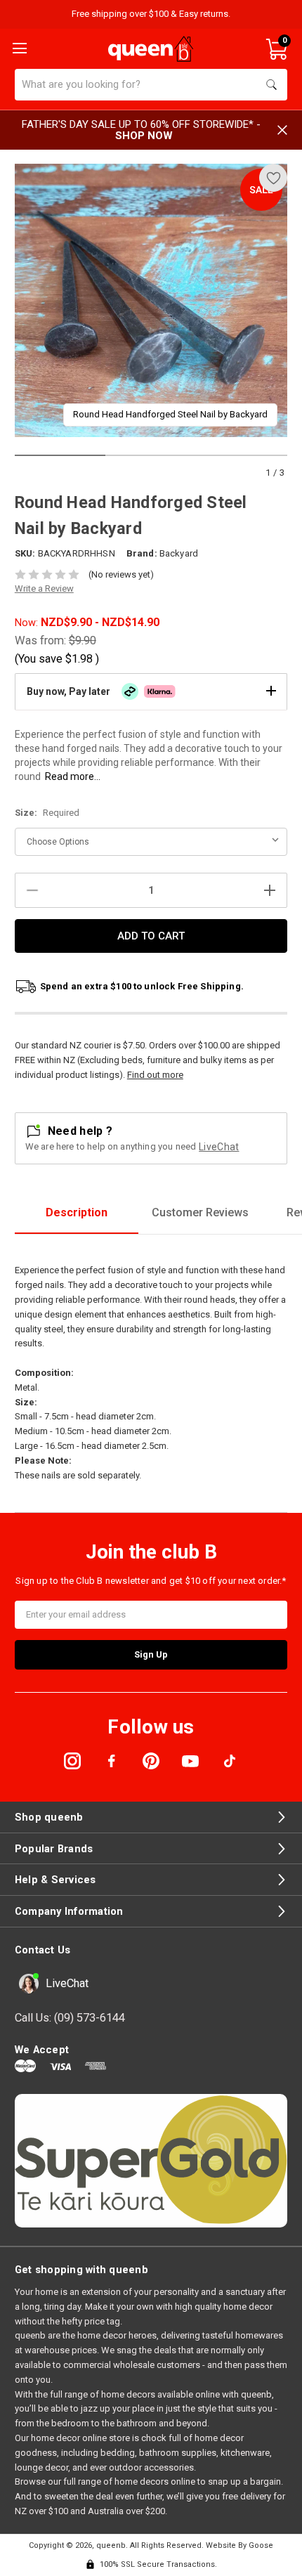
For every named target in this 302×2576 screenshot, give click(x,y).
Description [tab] (77, 1212)
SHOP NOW (144, 136)
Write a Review (44, 588)
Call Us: (70, 2018)
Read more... (73, 776)
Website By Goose (239, 2545)
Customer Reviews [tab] (200, 1212)
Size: (47, 813)
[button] (151, 691)
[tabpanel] (151, 300)
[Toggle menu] (18, 47)
